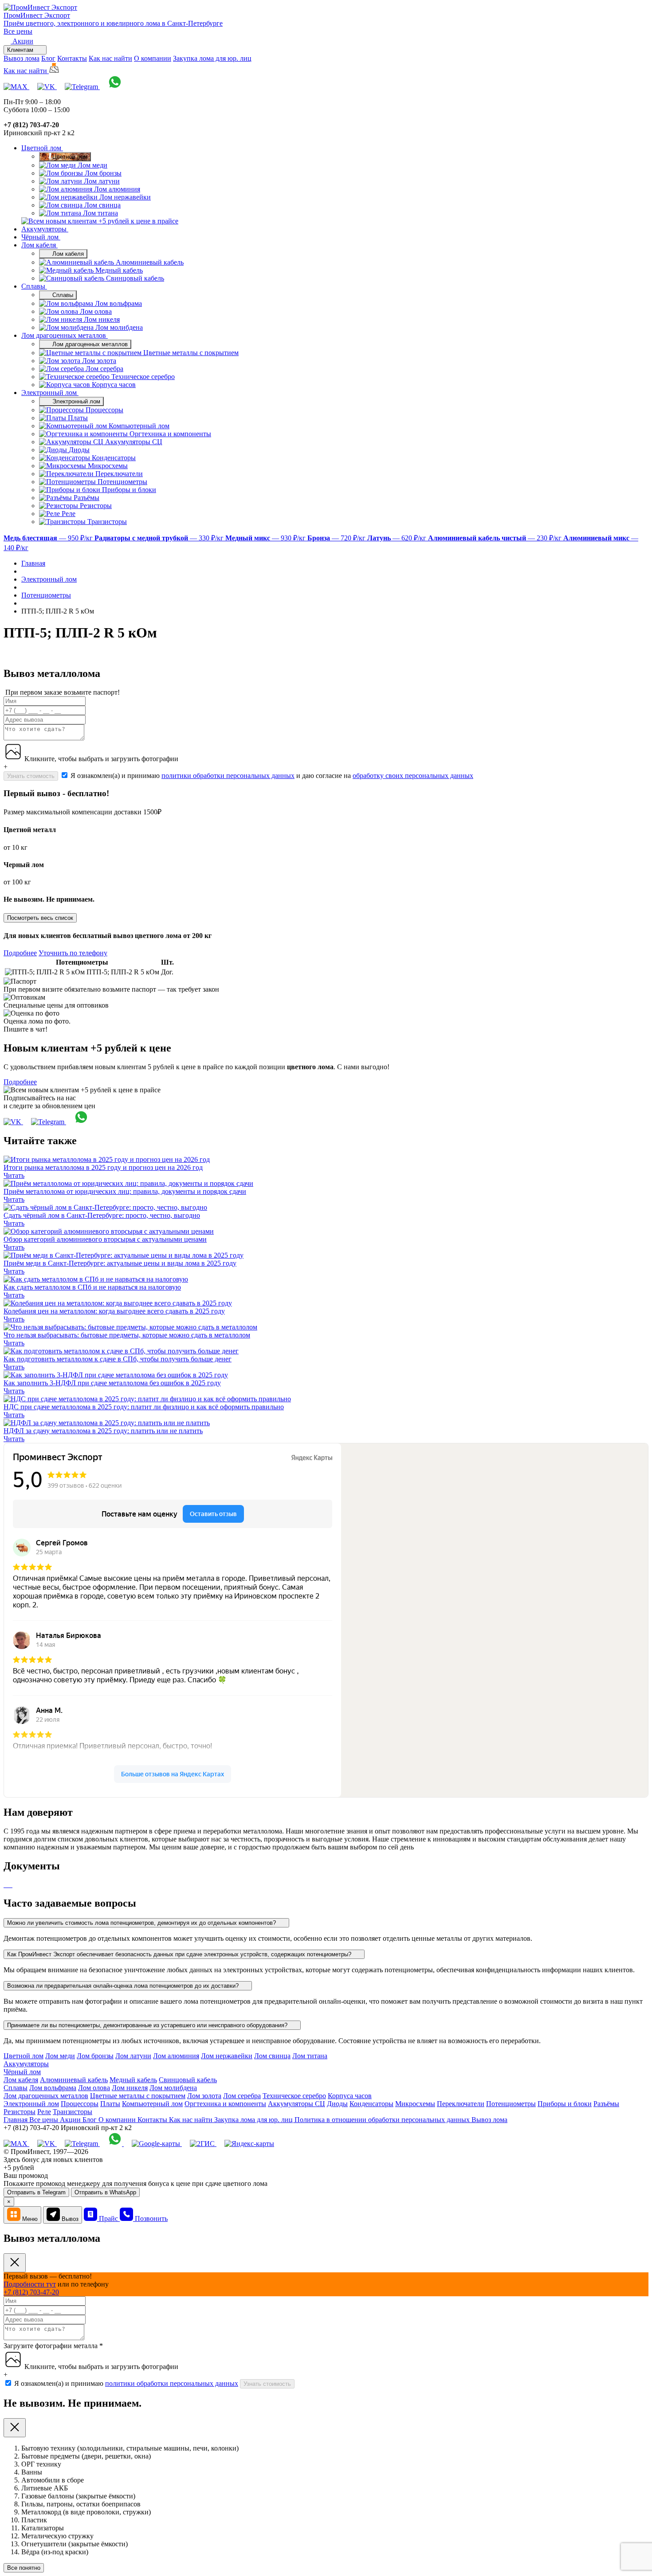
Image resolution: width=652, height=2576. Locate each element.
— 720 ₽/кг (337, 538)
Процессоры (80, 2104)
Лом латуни (133, 2056)
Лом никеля (130, 2088)
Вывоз (70, 2219)
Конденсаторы (371, 2104)
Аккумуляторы (45, 229)
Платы (110, 2104)
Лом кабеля (39, 245)
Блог (48, 58)
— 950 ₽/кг (49, 538)
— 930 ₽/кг (266, 538)
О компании (153, 58)
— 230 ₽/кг (496, 538)
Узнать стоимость (31, 776)
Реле (44, 2112)
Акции (71, 2120)
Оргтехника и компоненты (225, 2104)
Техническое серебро (294, 2096)
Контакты (72, 58)
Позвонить (151, 2218)
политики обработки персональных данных (228, 776)
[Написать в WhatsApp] (115, 87)
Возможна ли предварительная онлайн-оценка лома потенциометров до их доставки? (124, 1986)
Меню (30, 2219)
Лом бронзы (95, 2056)
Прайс (109, 2218)
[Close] (15, 2263)
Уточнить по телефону (73, 953)
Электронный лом (50, 393)
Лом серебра (242, 2096)
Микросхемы (415, 2104)
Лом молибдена (173, 2088)
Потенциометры (511, 2104)
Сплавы (34, 286)
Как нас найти (110, 58)
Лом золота (204, 2096)
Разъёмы (606, 2104)
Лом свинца (272, 2056)
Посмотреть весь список (40, 918)
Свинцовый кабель (188, 2080)
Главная (16, 2120)
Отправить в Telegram (36, 2192)
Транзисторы (73, 2112)
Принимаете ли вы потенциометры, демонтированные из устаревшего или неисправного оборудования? (148, 2025)
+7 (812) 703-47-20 (31, 2292)
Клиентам (21, 50)
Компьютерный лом (152, 2104)
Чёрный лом (41, 237)
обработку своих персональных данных (413, 776)
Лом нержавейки (227, 2056)
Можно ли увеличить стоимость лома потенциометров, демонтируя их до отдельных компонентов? (142, 1923)
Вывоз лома (22, 58)
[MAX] (16, 87)
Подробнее (20, 953)
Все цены (18, 31)
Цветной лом (42, 148)
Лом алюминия (176, 2056)
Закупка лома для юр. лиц (212, 58)
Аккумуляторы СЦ (297, 2104)
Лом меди (60, 2056)
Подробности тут (30, 2284)
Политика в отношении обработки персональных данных (383, 2120)
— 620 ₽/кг (398, 538)
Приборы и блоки (565, 2104)
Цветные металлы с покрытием (138, 2096)
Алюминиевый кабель (74, 2080)
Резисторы (20, 2112)
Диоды (337, 2104)
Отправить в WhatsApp (105, 2192)
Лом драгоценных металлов (65, 335)
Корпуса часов (350, 2096)
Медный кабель (133, 2080)
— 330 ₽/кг (160, 538)
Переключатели (461, 2104)
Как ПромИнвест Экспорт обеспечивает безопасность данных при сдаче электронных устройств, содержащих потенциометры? (180, 1954)
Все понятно (24, 2568)
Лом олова (94, 2088)
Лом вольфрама (53, 2088)
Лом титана (310, 2056)
